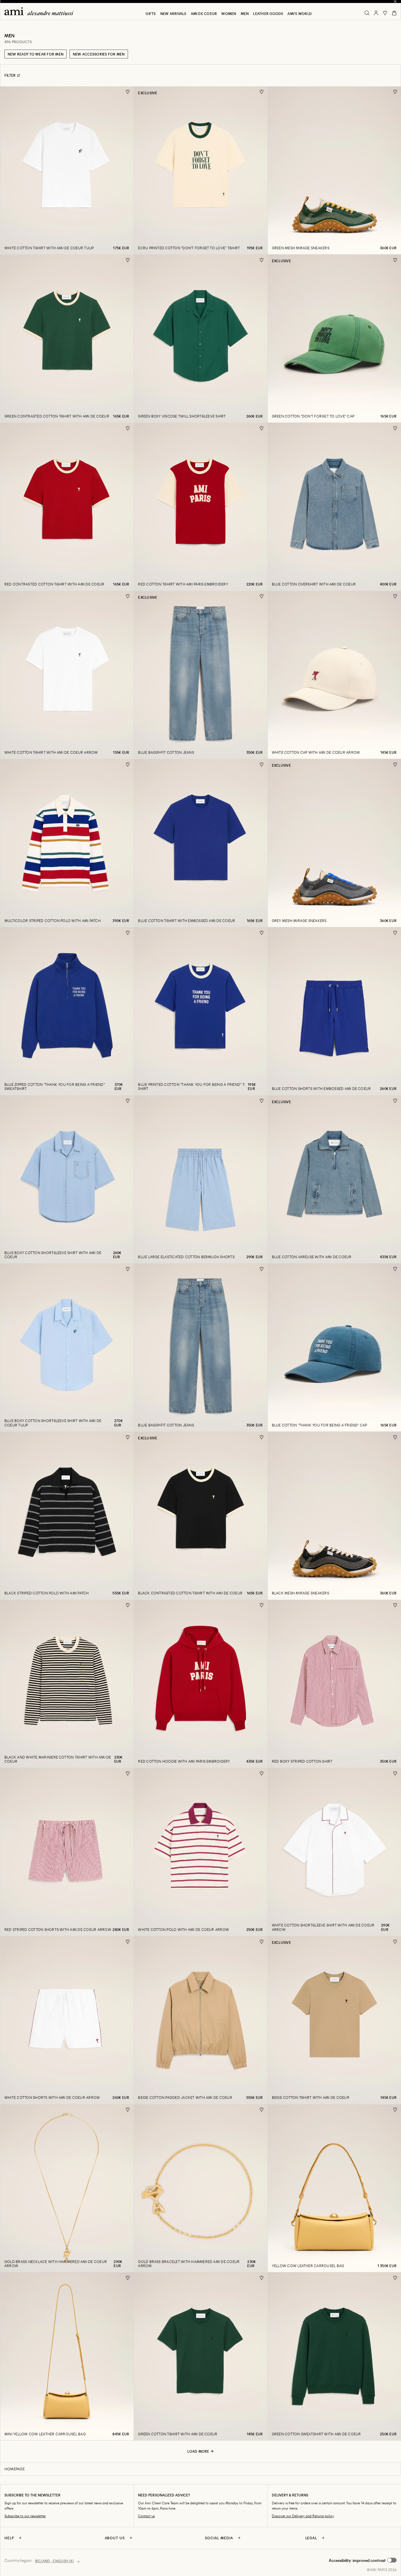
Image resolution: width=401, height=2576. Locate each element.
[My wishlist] (385, 13)
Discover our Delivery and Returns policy (303, 2516)
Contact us (146, 2516)
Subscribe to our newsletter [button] (25, 2516)
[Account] (376, 13)
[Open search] (367, 13)
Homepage (15, 2469)
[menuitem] (151, 14)
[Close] (395, 1)
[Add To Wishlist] (128, 92)
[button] (363, 2560)
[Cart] (394, 13)
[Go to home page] (41, 11)
